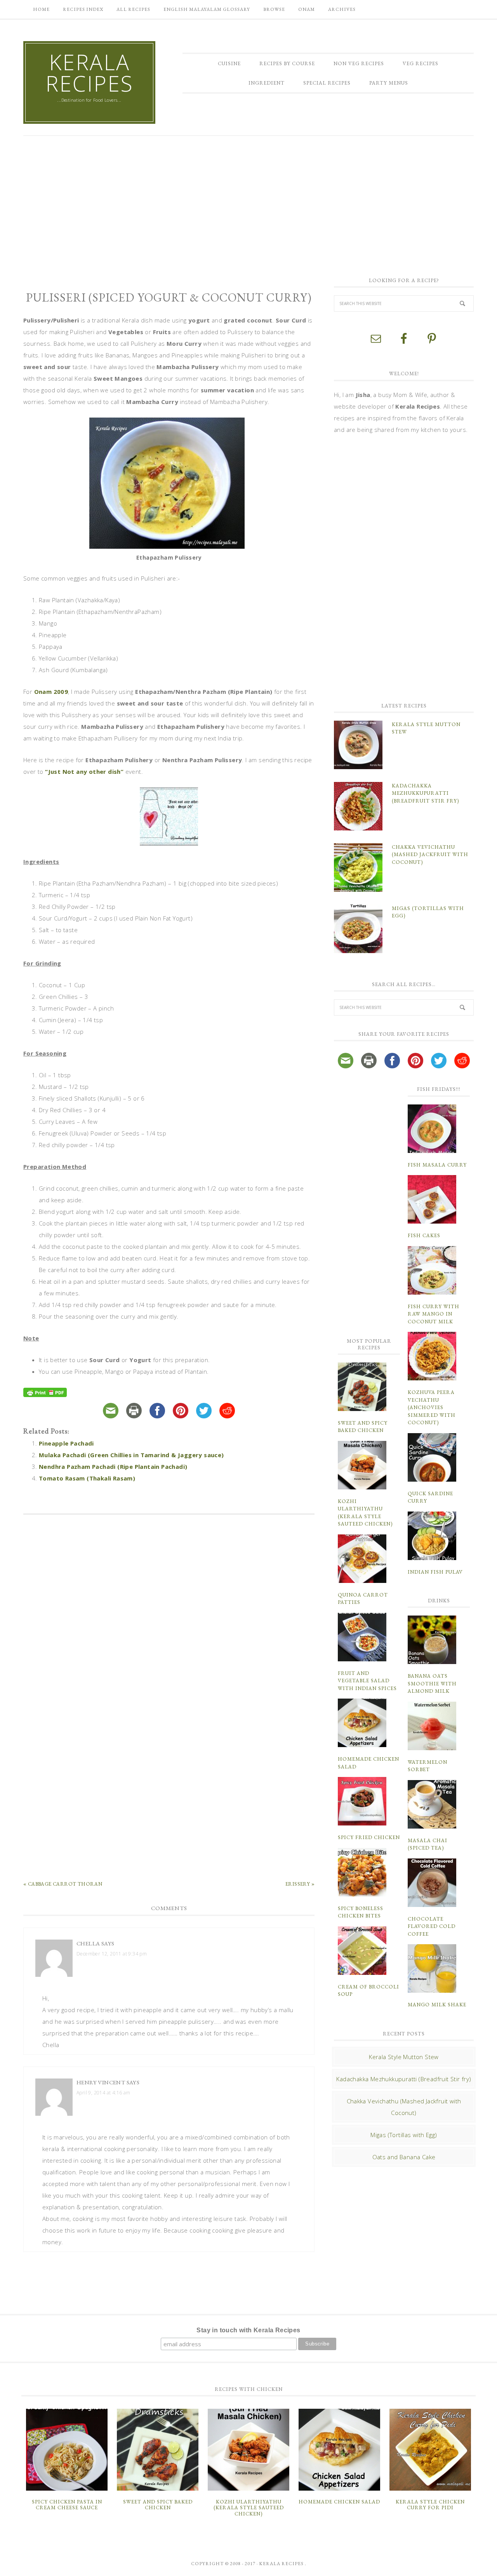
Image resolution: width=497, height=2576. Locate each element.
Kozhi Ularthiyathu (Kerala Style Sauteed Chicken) (249, 2508)
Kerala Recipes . (283, 2564)
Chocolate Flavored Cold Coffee (432, 1926)
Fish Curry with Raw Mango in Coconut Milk (434, 1314)
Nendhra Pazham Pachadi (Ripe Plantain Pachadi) (113, 1467)
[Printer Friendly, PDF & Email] (46, 1393)
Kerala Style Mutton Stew (404, 2057)
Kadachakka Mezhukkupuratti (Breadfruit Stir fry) (425, 793)
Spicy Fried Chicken (369, 1837)
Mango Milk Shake (437, 2005)
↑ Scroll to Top (63, 2567)
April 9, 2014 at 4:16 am (103, 2093)
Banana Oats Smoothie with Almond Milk (432, 1683)
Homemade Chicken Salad (339, 2502)
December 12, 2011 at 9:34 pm (112, 1954)
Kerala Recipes (89, 73)
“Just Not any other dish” (84, 771)
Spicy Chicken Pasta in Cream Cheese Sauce (67, 2505)
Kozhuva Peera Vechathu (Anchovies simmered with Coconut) (432, 1407)
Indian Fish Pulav (435, 1572)
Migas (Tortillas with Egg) (404, 2135)
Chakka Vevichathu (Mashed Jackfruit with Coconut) (430, 855)
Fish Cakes (424, 1235)
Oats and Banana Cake (404, 2157)
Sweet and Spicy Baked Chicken (158, 2505)
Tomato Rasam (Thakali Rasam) (87, 1478)
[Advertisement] (248, 202)
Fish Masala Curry (437, 1165)
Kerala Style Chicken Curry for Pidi (430, 2505)
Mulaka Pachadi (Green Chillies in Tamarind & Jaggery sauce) (131, 1455)
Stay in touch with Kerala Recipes (248, 2330)
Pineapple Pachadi (66, 1443)
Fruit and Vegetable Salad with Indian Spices (367, 1681)
